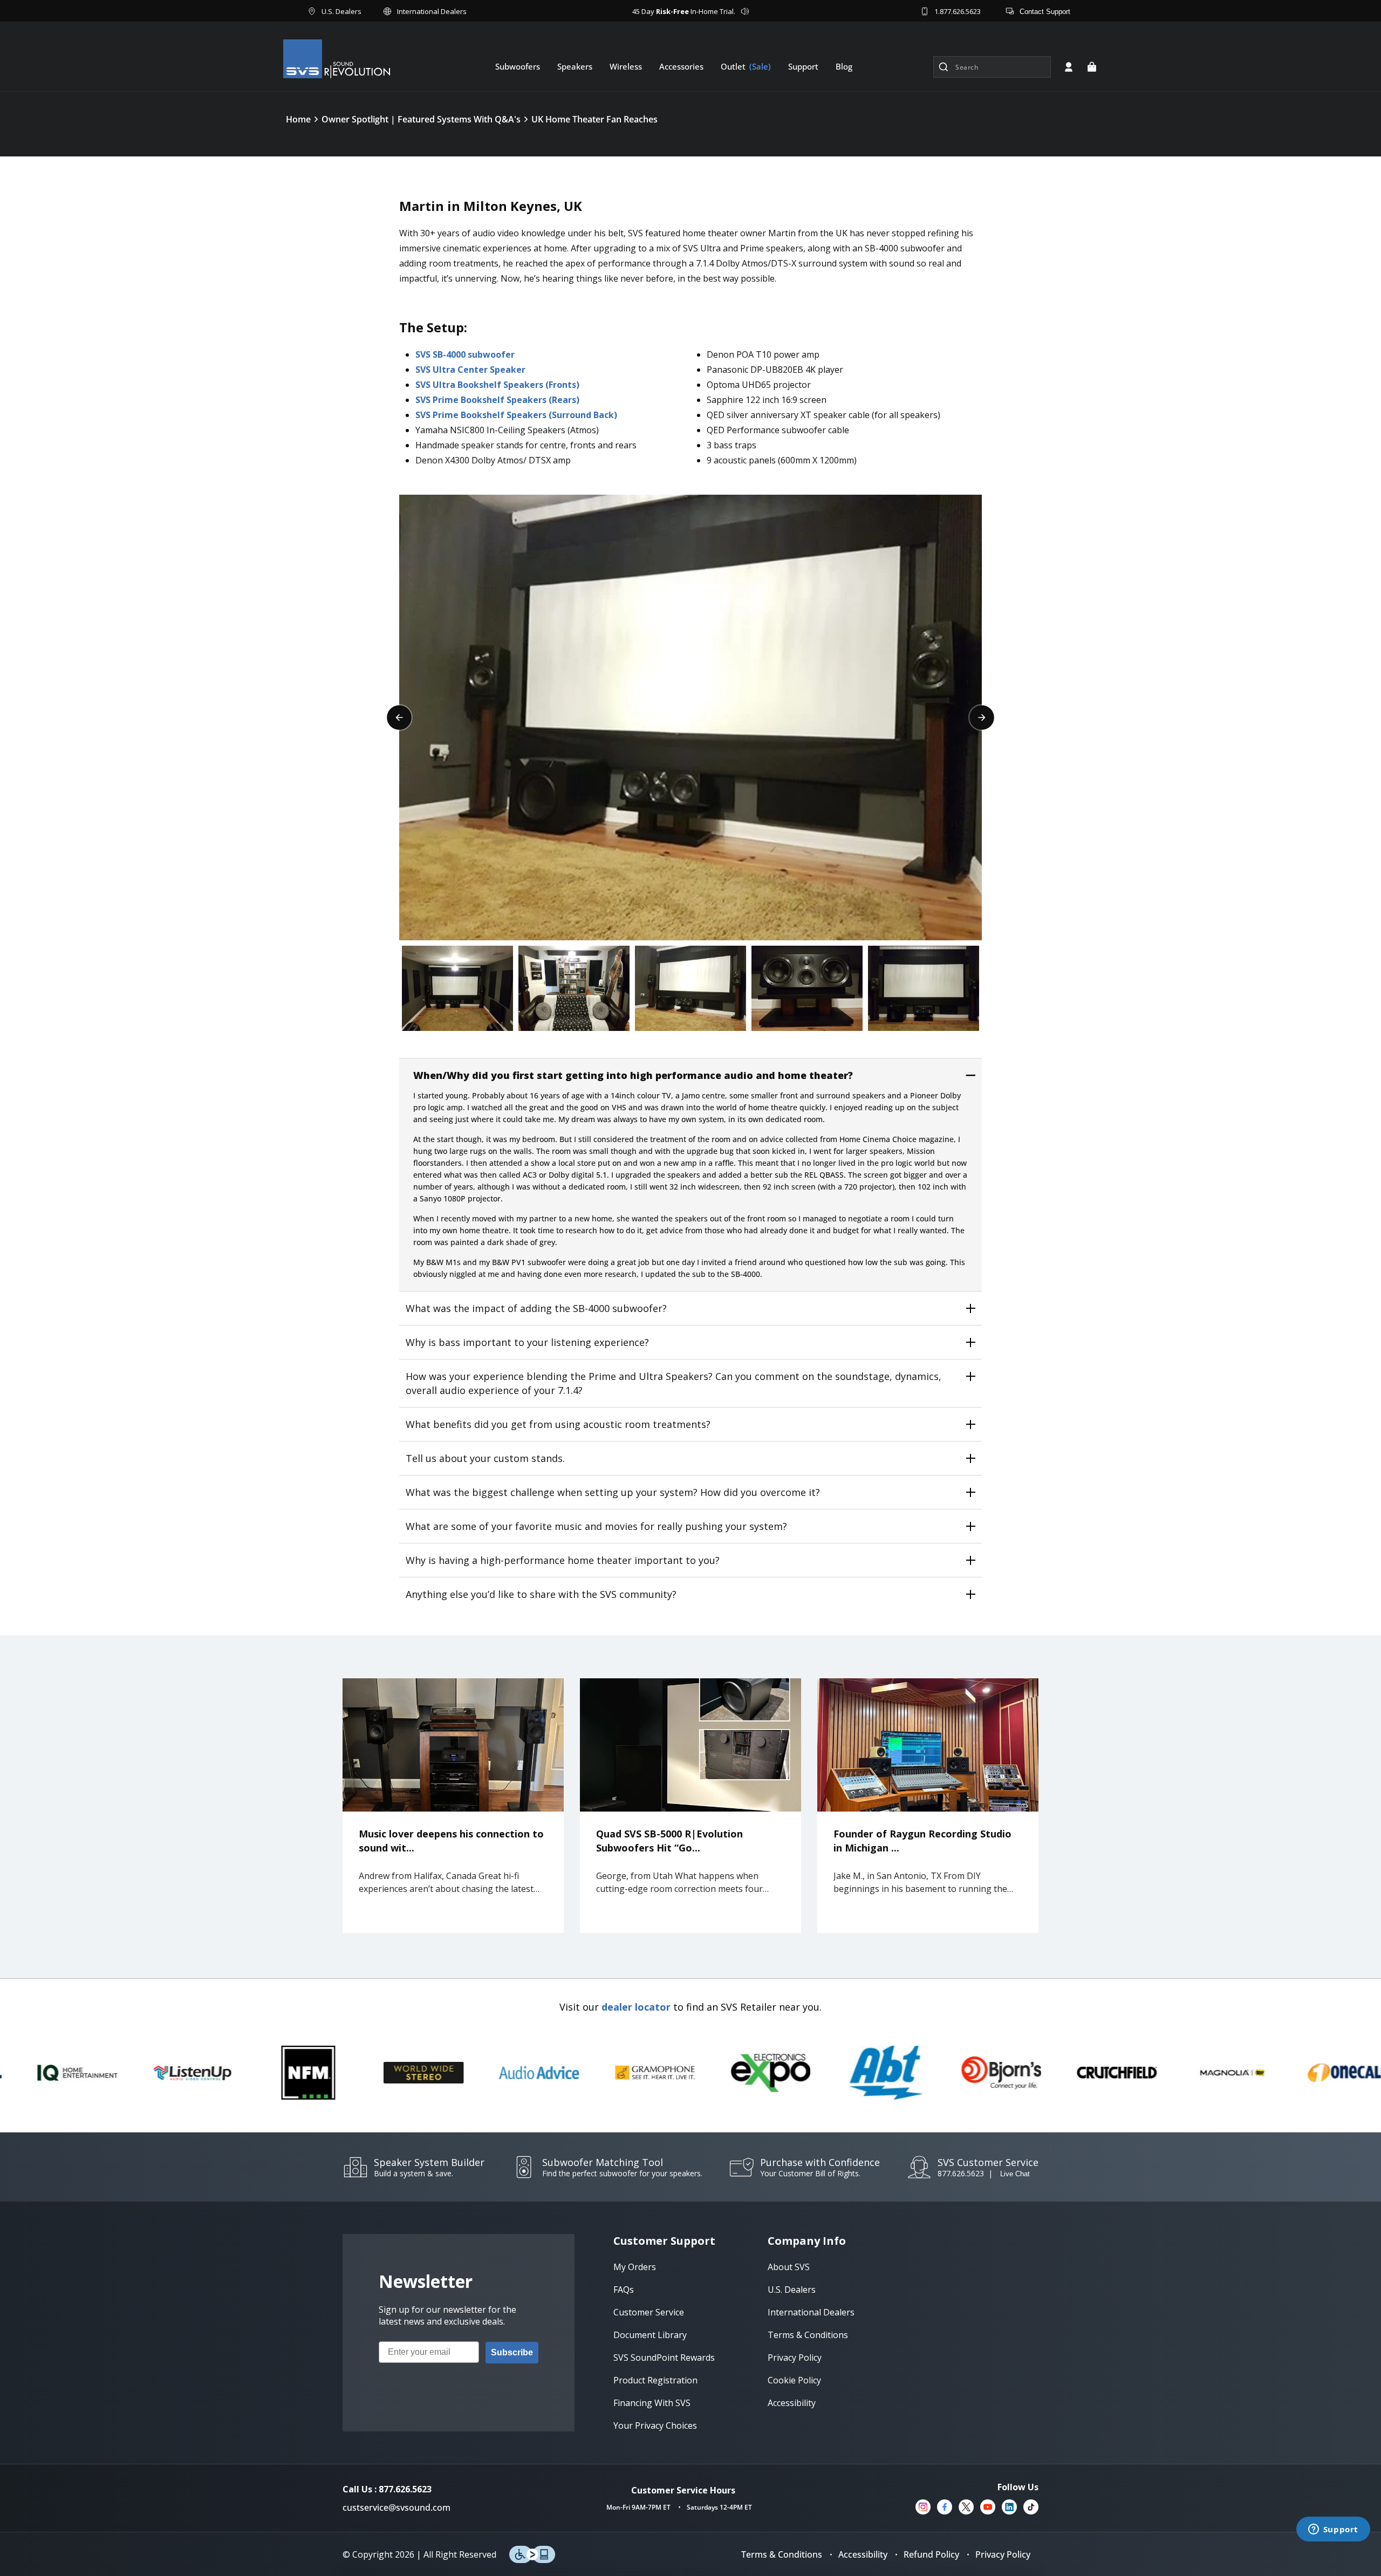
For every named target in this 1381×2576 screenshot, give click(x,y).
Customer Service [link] (649, 2312)
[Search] (944, 67)
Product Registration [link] (655, 2380)
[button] (1092, 67)
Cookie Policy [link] (794, 2380)
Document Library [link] (650, 2335)
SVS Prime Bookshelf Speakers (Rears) (497, 400)
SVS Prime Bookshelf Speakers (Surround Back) (516, 415)
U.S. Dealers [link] (792, 2290)
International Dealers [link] (811, 2312)
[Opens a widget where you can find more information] (1333, 2530)
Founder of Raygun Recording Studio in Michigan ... (922, 1841)
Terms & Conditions (782, 2554)
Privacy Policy (1003, 2554)
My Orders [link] (635, 2267)
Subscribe (512, 2352)
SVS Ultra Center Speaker (470, 370)
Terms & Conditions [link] (808, 2335)
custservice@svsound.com (396, 2507)
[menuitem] (518, 66)
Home (298, 119)
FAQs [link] (624, 2290)
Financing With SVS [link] (652, 2403)
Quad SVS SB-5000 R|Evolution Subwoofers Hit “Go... (669, 1841)
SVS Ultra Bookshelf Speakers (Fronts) (497, 385)
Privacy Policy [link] (795, 2358)
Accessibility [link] (792, 2403)
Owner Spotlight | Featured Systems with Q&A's (421, 119)
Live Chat (1015, 2174)
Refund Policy (931, 2554)
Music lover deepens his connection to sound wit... (451, 1841)
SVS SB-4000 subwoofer (465, 354)
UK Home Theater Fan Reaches (594, 119)
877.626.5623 (961, 2173)
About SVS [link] (789, 2267)
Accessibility (863, 2554)
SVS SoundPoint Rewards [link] (664, 2358)
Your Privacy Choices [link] (655, 2425)
